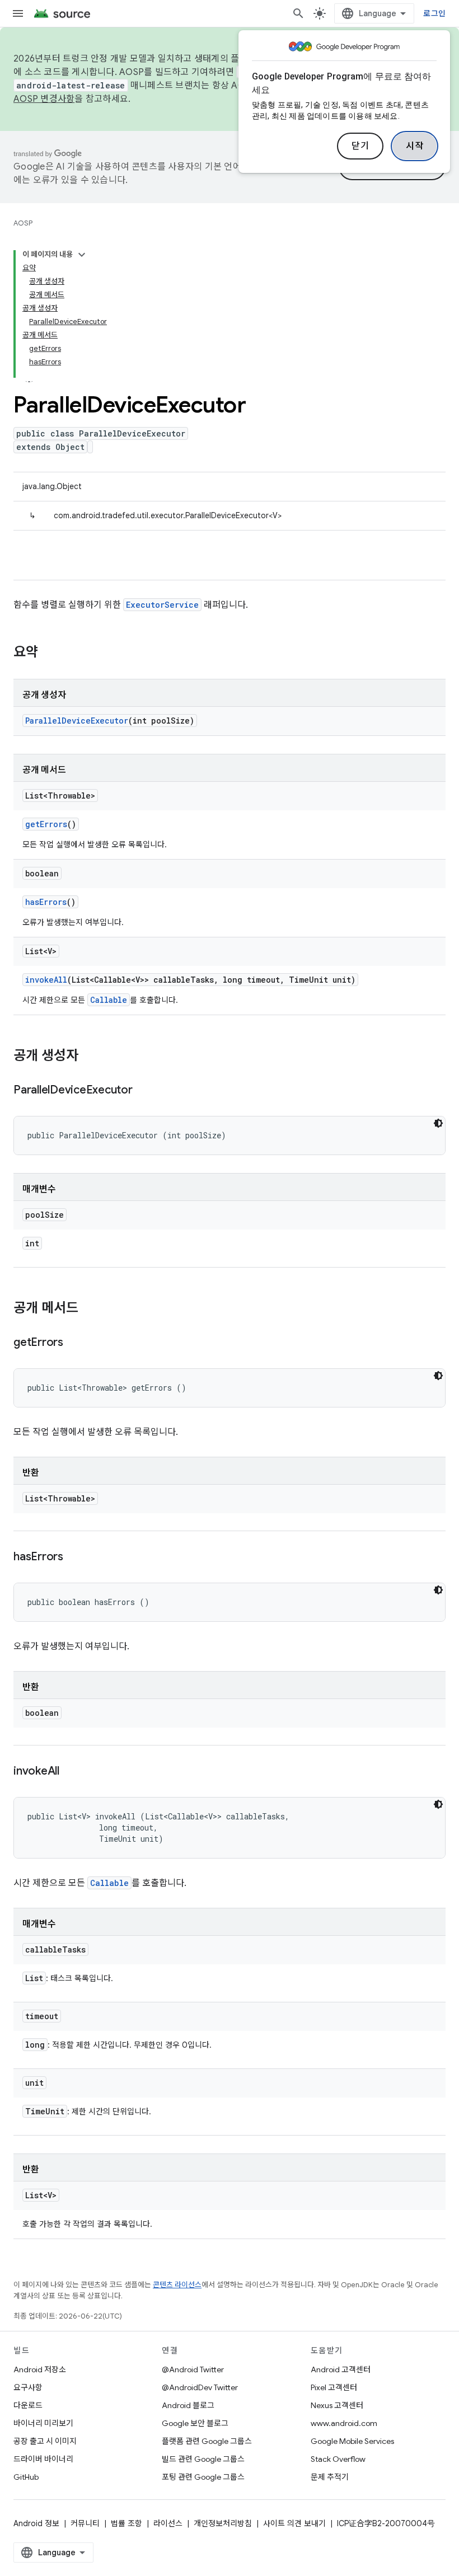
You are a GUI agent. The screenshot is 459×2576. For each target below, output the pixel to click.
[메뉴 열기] (18, 13)
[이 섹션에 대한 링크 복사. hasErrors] (74, 1557)
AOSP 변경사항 (44, 99)
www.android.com (344, 2423)
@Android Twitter (193, 2369)
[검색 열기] (298, 13)
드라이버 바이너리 (43, 2459)
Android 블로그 (188, 2405)
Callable (109, 1000)
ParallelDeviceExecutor (77, 721)
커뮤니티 (85, 2523)
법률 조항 (127, 2523)
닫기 (360, 146)
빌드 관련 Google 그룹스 (203, 2459)
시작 (414, 146)
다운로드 (28, 2405)
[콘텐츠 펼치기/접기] (82, 255)
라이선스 (168, 2523)
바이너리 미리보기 (43, 2423)
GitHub (26, 2477)
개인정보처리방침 (223, 2523)
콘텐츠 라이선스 (177, 2285)
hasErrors (46, 902)
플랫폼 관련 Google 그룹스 (207, 2441)
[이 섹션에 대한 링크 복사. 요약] (49, 653)
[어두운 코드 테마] (438, 1123)
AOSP (23, 223)
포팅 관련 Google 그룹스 (203, 2477)
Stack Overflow (338, 2459)
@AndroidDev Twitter (200, 2387)
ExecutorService (162, 605)
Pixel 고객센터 (334, 2387)
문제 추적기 (330, 2477)
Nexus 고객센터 (337, 2405)
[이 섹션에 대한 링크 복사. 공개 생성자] (90, 1057)
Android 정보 (36, 2523)
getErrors (46, 824)
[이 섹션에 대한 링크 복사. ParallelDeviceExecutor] (144, 1091)
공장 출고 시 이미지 (45, 2441)
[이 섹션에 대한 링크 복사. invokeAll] (71, 1772)
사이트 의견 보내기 (294, 2523)
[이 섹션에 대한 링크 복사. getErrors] (74, 1343)
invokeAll (46, 980)
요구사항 (28, 2387)
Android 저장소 (40, 2369)
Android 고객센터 (341, 2369)
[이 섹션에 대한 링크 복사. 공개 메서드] (90, 1309)
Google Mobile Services (352, 2441)
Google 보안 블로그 (195, 2423)
